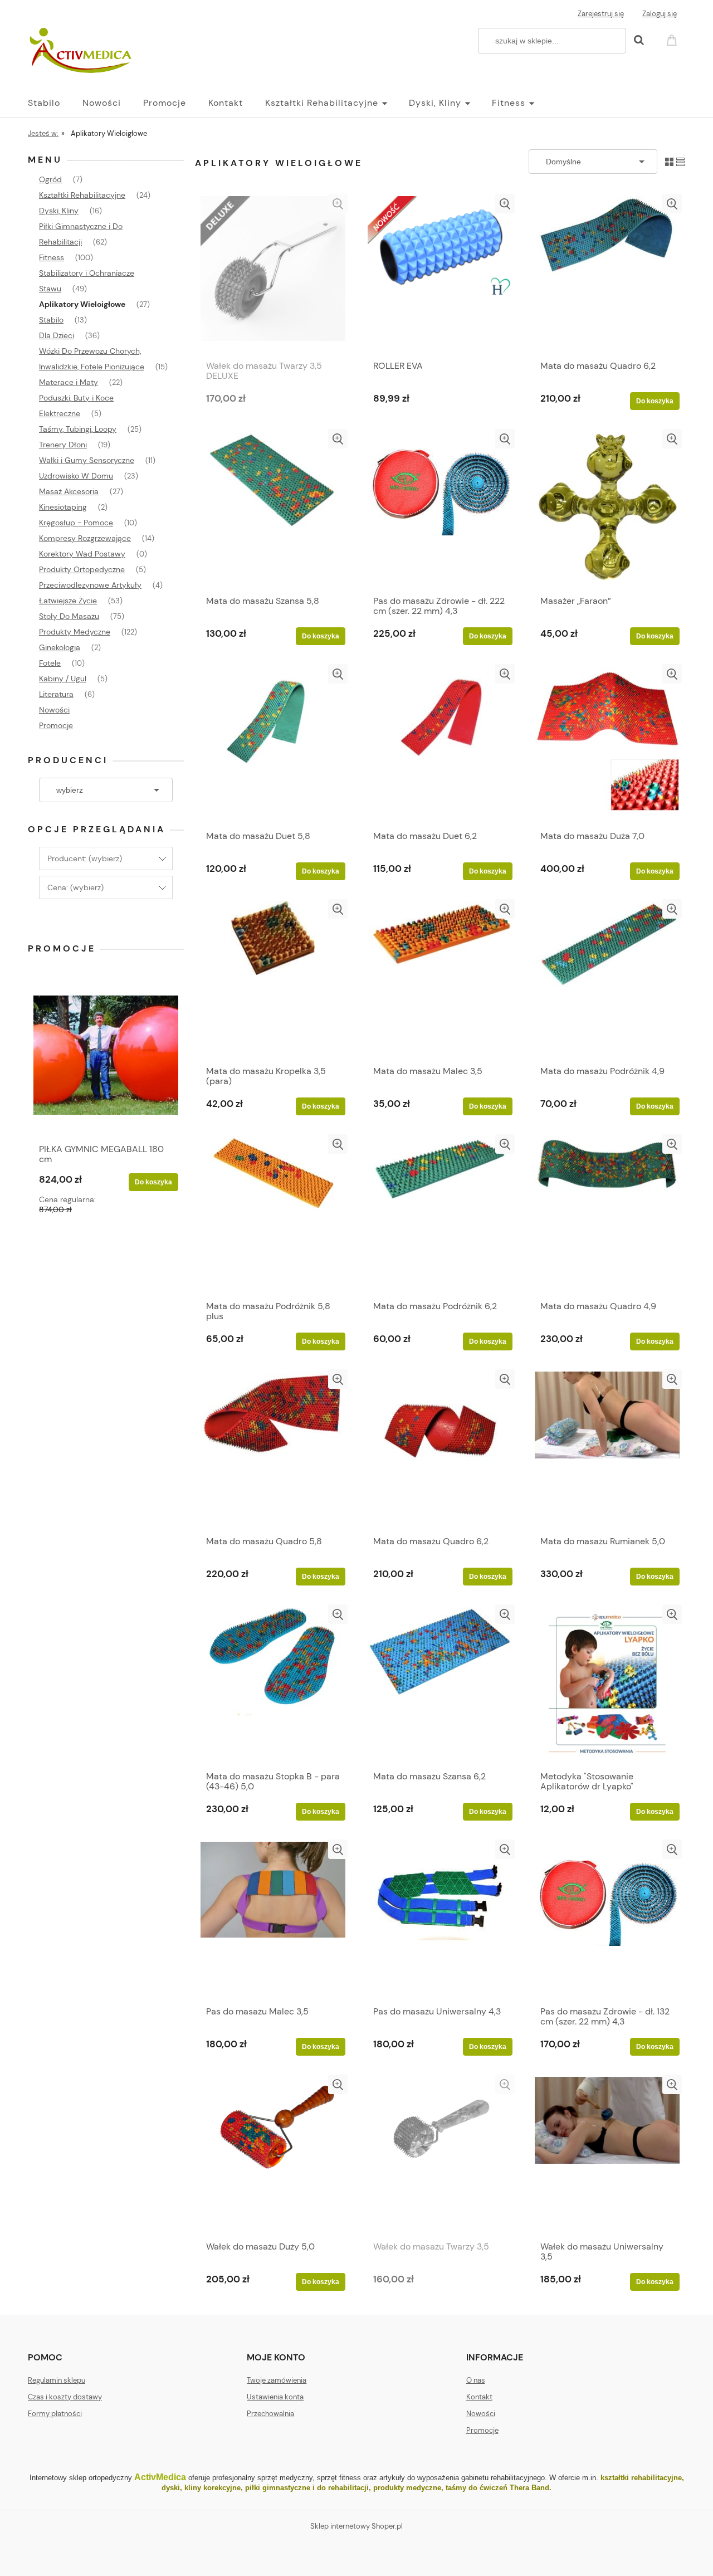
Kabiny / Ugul (63, 679)
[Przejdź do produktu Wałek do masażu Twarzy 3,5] (440, 2155)
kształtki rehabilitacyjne (641, 2478)
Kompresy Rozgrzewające (85, 538)
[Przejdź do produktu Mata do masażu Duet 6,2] (440, 744)
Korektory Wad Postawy (82, 554)
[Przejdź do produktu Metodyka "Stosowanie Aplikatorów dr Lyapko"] (607, 1685)
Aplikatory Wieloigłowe (82, 304)
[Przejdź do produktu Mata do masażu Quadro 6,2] (607, 274)
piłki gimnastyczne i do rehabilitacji (307, 2488)
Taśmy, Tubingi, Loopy (78, 429)
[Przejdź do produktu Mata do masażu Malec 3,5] (440, 979)
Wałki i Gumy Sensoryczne (87, 460)
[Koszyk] (673, 39)
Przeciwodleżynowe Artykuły (90, 585)
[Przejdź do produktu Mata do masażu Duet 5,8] (273, 744)
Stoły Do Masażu (69, 616)
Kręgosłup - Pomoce (76, 523)
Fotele (50, 663)
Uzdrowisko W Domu (76, 476)
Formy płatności (55, 2414)
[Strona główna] (82, 51)
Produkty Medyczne (75, 632)
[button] (338, 204)
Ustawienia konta (275, 2397)
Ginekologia (60, 647)
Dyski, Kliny (59, 211)
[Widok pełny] (680, 161)
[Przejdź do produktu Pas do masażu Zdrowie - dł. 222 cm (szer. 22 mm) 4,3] (440, 509)
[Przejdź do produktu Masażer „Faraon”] (607, 509)
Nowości (54, 710)
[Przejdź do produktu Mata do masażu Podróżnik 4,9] (607, 979)
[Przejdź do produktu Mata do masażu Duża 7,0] (607, 744)
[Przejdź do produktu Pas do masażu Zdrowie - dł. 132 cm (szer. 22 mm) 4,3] (607, 1920)
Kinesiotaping (63, 507)
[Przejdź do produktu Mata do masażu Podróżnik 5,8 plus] (273, 1214)
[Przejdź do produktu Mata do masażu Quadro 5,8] (273, 1450)
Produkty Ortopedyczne (82, 569)
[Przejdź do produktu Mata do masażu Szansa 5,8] (273, 509)
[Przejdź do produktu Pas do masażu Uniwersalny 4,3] (440, 1920)
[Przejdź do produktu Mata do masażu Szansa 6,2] (440, 1685)
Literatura (56, 694)
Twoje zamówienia (277, 2380)
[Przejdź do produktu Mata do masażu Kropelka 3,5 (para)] (273, 979)
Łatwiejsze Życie (68, 601)
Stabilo (51, 320)
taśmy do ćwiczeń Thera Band (497, 2488)
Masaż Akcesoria (69, 491)
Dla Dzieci (57, 335)
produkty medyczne (407, 2488)
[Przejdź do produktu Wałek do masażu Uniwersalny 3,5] (607, 2155)
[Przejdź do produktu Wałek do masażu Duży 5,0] (273, 2155)
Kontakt (479, 2397)
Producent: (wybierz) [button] (85, 858)
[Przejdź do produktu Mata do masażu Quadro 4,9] (607, 1214)
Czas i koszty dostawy (65, 2397)
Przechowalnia (270, 2414)
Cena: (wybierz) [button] (75, 887)
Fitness (52, 257)
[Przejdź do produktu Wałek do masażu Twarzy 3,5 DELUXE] (273, 274)
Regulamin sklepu (57, 2380)
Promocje (56, 725)
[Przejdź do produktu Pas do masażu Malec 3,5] (273, 1920)
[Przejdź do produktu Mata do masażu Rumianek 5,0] (607, 1450)
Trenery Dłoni (63, 445)
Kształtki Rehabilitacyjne (82, 195)
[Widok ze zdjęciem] (669, 161)
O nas (476, 2380)
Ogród (50, 179)
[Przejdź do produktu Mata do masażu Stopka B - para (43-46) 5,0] (273, 1685)
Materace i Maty (69, 382)
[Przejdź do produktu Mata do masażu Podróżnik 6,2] (440, 1214)
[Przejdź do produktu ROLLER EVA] (440, 274)
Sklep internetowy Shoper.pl (356, 2526)
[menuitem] (55, 103)
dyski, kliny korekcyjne (201, 2488)
